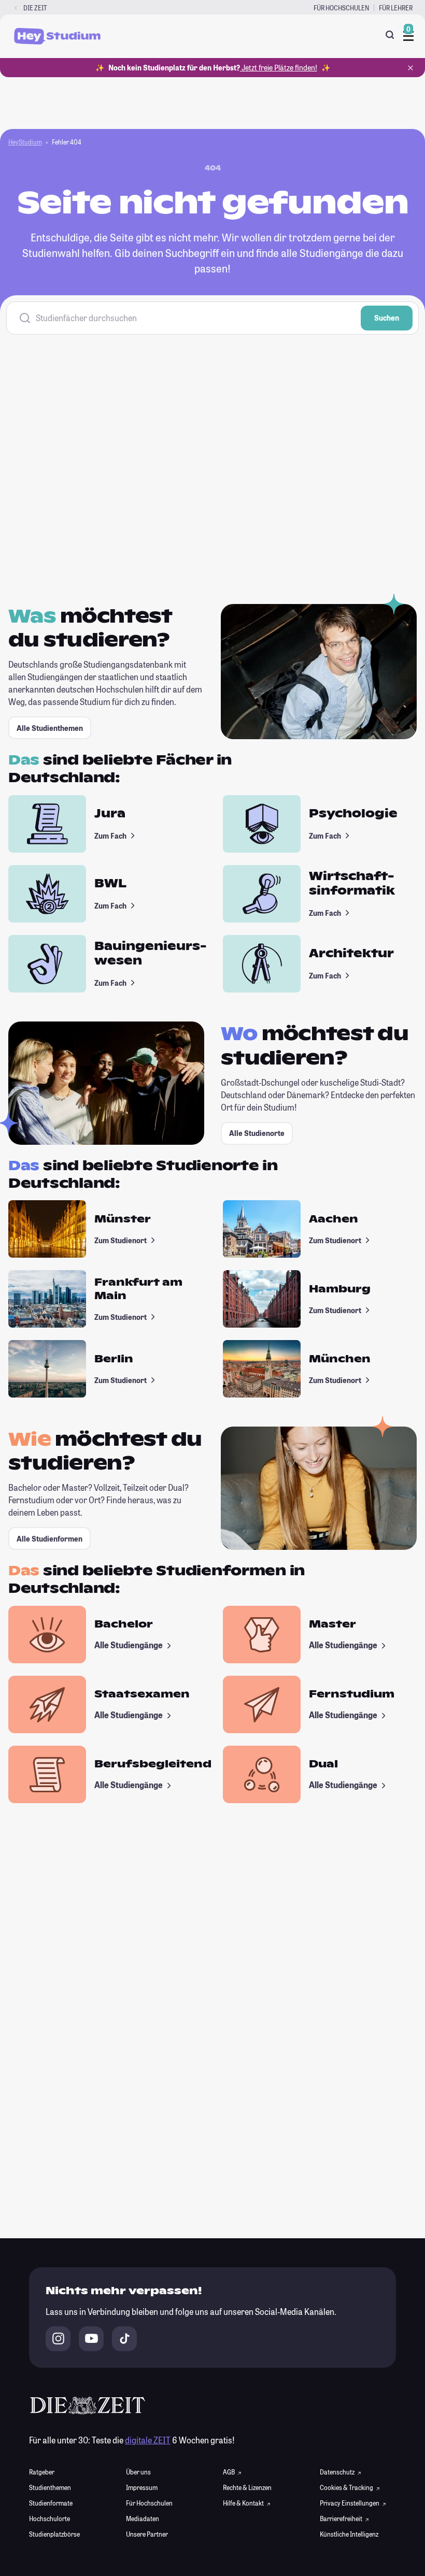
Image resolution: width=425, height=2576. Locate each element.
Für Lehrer (396, 8)
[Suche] (390, 35)
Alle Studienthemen (50, 728)
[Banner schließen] (410, 68)
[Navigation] (408, 36)
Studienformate (51, 2503)
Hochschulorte (49, 2519)
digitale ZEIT (148, 2440)
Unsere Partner (147, 2534)
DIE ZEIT (35, 8)
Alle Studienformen (49, 1539)
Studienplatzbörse (54, 2534)
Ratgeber (42, 2472)
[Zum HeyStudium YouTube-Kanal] (91, 2339)
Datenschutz (338, 2472)
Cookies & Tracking (347, 2487)
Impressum (142, 2487)
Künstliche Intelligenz (349, 2534)
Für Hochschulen (341, 8)
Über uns (138, 2472)
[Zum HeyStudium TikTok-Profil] (124, 2339)
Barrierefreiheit (342, 2519)
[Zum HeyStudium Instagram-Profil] (58, 2339)
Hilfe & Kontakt (244, 2503)
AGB (229, 2472)
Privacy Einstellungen (350, 2503)
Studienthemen (50, 2487)
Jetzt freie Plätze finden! (279, 68)
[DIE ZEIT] (16, 8)
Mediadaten (143, 2519)
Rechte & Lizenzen (247, 2487)
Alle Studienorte (257, 1133)
